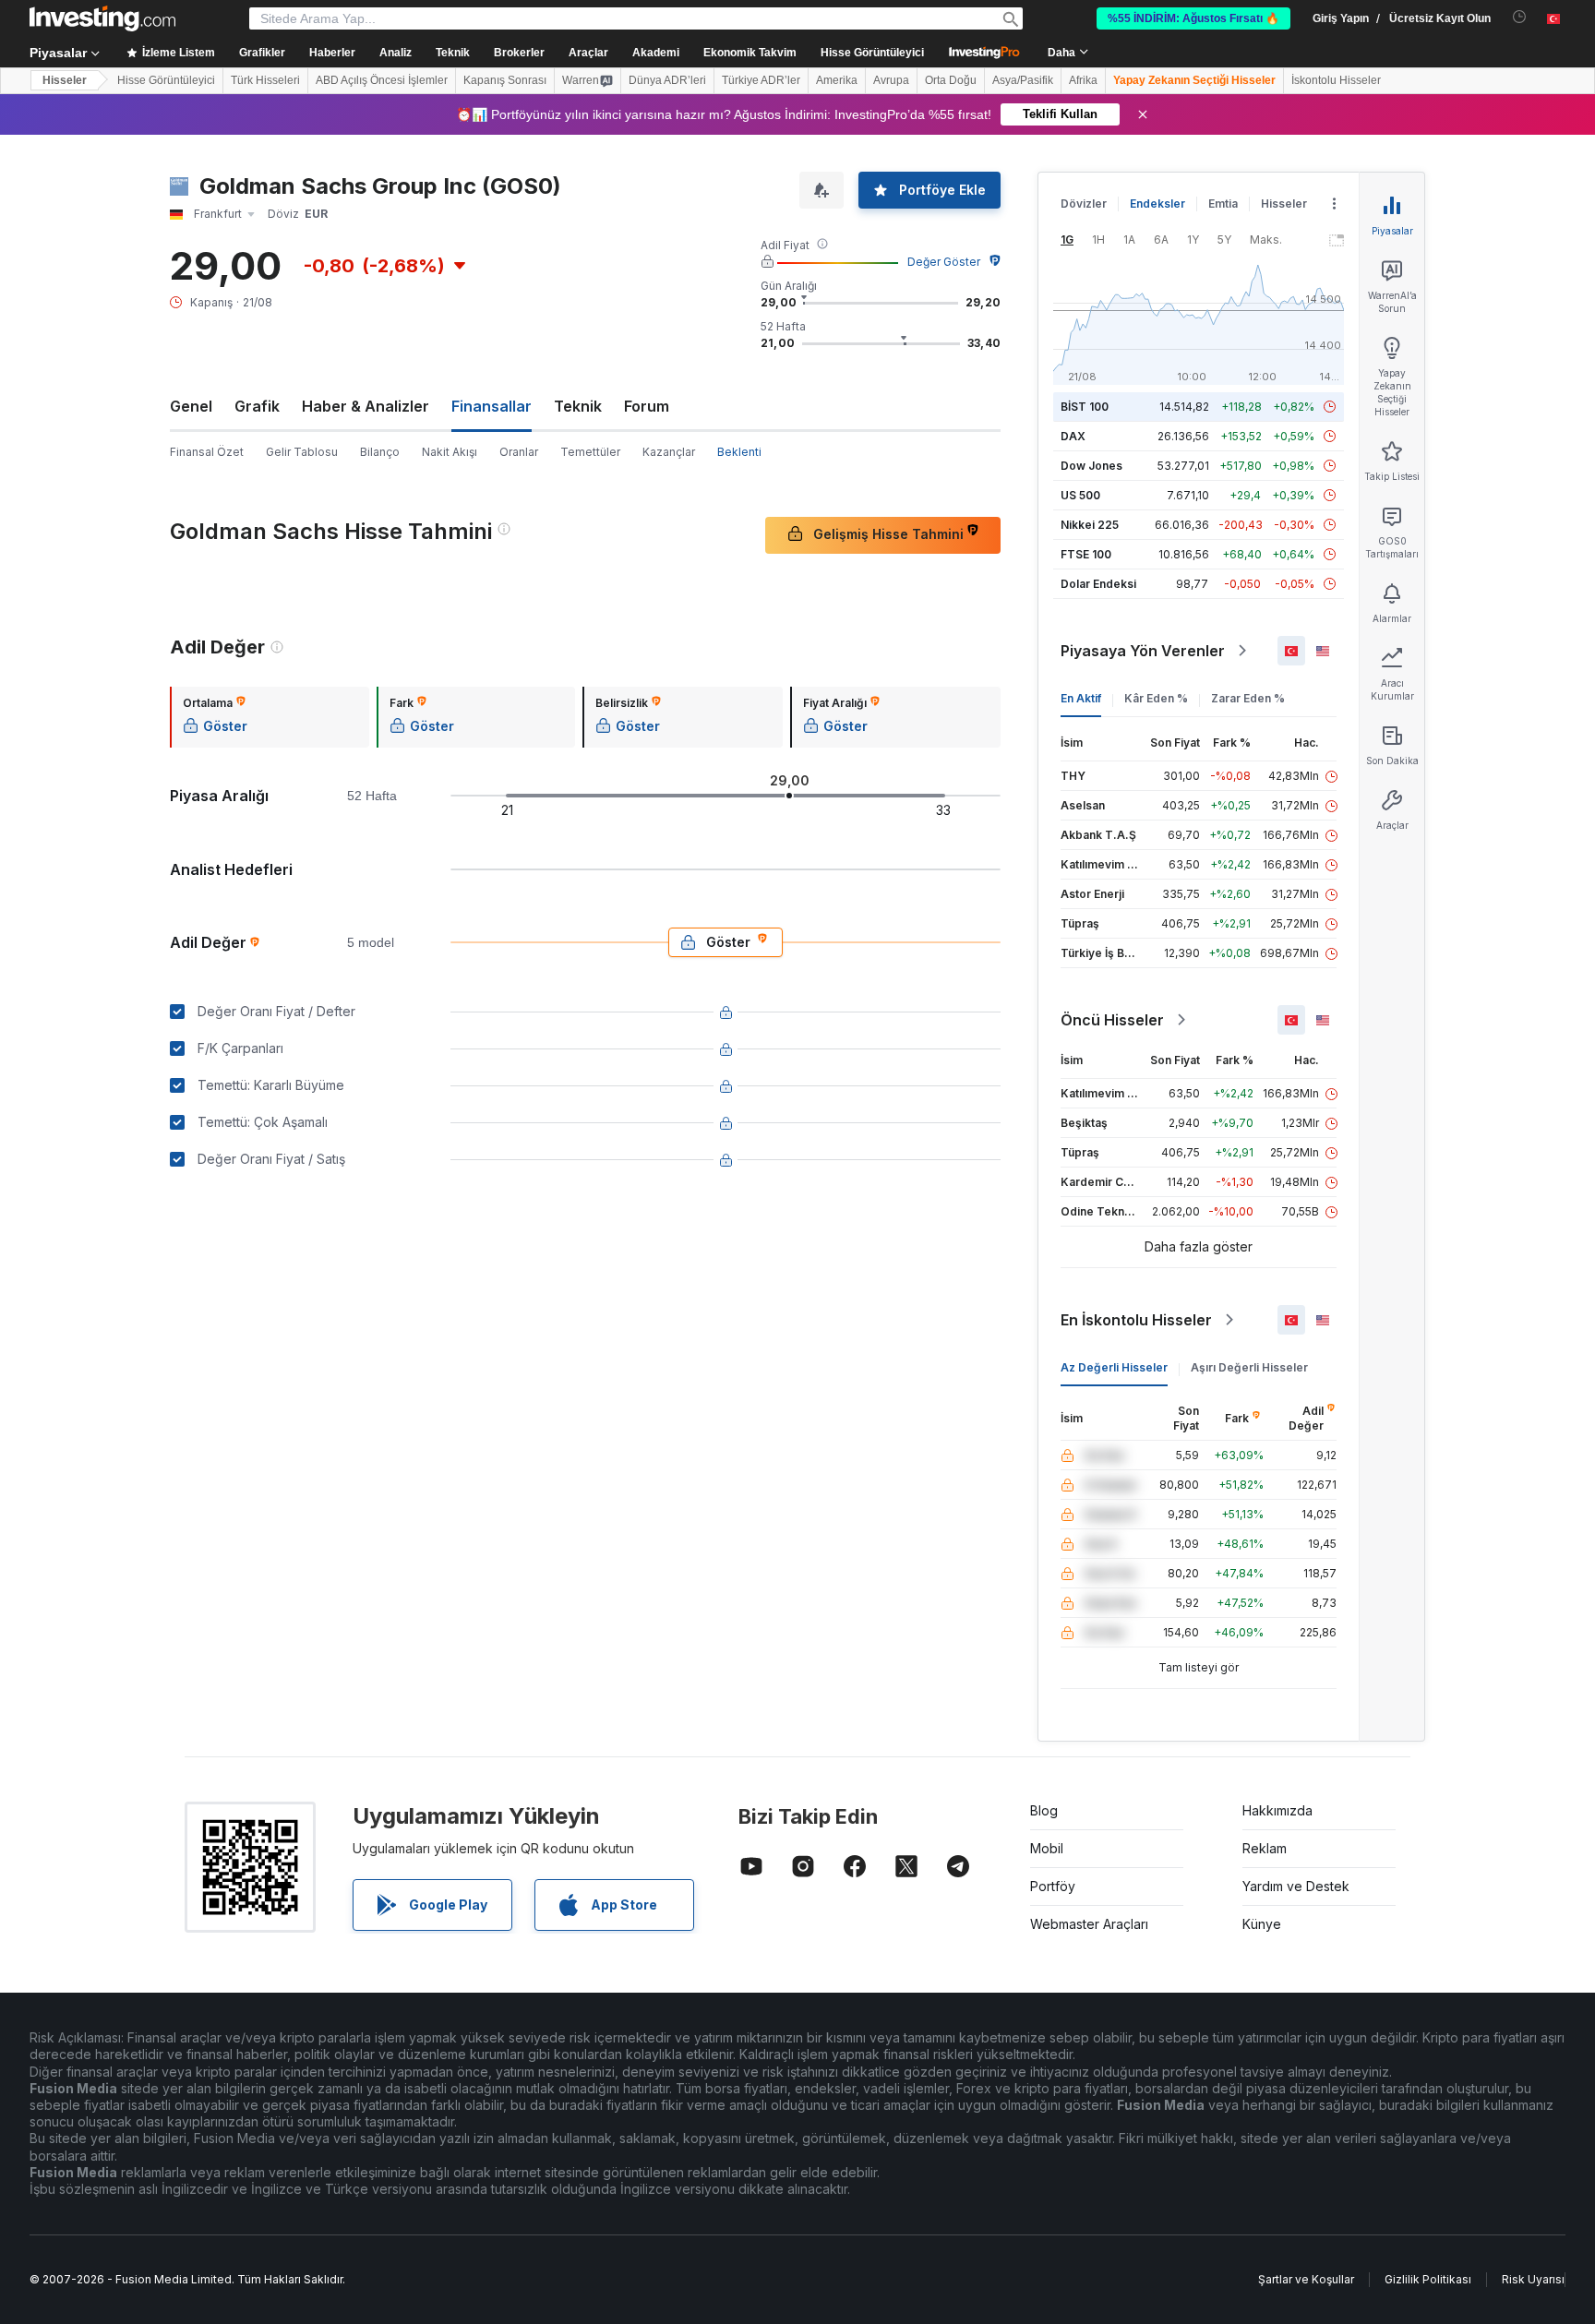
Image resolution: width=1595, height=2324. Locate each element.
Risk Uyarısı (1533, 2279)
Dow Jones (1091, 466)
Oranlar (519, 452)
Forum (647, 406)
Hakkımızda (1277, 1810)
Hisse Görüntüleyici (872, 53)
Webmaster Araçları (1089, 1924)
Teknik (578, 406)
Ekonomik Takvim (750, 53)
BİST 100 (1085, 407)
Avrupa (891, 80)
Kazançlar (669, 452)
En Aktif (1081, 698)
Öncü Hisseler (1112, 1020)
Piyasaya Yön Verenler (1143, 651)
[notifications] (1520, 17)
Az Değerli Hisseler (1114, 1367)
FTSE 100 (1086, 554)
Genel (191, 406)
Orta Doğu (951, 80)
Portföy (1053, 1886)
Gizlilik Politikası (1428, 2279)
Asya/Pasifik (1023, 80)
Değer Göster (944, 262)
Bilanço (380, 452)
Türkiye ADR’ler (761, 80)
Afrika (1083, 80)
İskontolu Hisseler (1336, 80)
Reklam (1265, 1848)
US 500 (1080, 495)
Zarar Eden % (1248, 698)
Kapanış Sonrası (505, 80)
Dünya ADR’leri (667, 80)
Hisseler (65, 80)
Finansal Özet (207, 452)
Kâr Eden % (1156, 698)
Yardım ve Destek (1296, 1886)
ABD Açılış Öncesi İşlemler (382, 80)
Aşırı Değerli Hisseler (1249, 1367)
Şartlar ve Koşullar (1306, 2279)
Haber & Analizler (366, 406)
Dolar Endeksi (1098, 584)
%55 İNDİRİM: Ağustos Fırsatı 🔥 (1193, 18)
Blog (1044, 1810)
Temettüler (590, 452)
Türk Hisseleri (265, 80)
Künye (1262, 1924)
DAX (1073, 436)
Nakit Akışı (450, 452)
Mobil (1047, 1848)
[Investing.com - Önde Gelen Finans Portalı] (102, 18)
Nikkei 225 (1090, 525)
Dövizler (1084, 204)
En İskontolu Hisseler (1136, 1320)
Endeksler (1157, 204)
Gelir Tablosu (302, 452)
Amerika (837, 80)
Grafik (257, 406)
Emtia (1223, 204)
